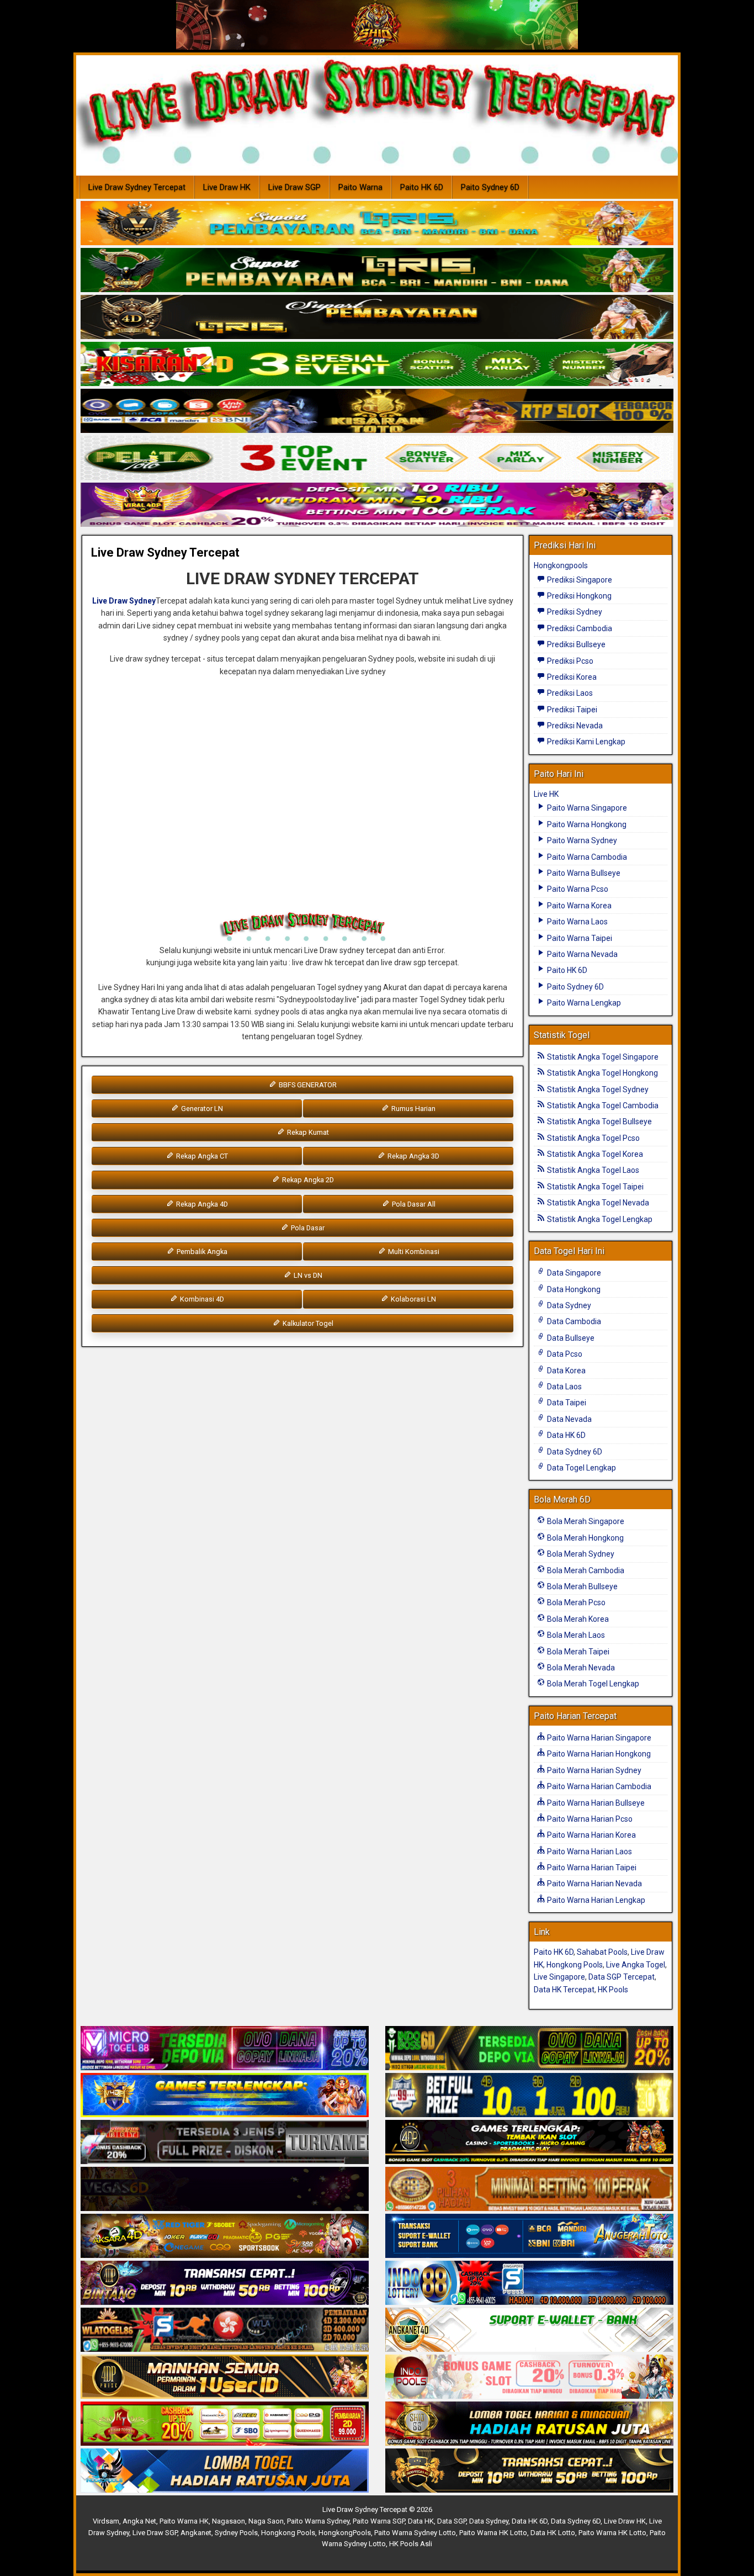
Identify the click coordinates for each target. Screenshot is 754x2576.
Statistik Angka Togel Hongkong (602, 1073)
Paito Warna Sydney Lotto (415, 2533)
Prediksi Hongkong (578, 596)
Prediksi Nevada (574, 726)
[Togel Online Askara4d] (225, 2236)
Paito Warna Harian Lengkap (595, 1900)
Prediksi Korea (571, 677)
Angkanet (196, 2533)
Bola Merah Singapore (585, 1521)
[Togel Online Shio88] (529, 2424)
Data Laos (564, 1387)
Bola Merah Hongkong (585, 1538)
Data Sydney (568, 1305)
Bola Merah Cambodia (585, 1570)
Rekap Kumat (307, 1132)
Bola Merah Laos (575, 1635)
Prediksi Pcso (569, 661)
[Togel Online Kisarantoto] (377, 411)
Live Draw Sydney (124, 601)
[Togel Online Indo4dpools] (225, 2471)
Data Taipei (566, 1403)
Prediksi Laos (569, 693)
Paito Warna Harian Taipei (591, 1868)
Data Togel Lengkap (581, 1468)
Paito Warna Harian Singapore (598, 1738)
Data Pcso (564, 1354)
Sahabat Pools (602, 1952)
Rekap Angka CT (201, 1156)
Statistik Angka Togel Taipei (594, 1187)
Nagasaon (229, 2521)
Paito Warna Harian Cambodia (598, 1786)
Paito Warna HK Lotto (493, 2533)
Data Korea (565, 1371)
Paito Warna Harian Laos (589, 1852)
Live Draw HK (227, 187)
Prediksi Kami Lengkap (585, 742)
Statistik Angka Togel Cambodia (602, 1105)
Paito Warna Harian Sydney (593, 1770)
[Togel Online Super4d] (377, 318)
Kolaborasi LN (413, 1299)
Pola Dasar (307, 1228)
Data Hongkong (573, 1289)
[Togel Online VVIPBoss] (377, 224)
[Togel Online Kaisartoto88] (225, 2424)
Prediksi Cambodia (579, 628)
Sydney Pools (236, 2533)
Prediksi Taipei (571, 710)
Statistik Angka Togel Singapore (602, 1057)
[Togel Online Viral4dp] (377, 505)
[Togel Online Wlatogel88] (225, 2330)
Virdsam (106, 2521)
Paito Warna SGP (379, 2521)
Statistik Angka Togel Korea (594, 1154)
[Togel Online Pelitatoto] (377, 458)
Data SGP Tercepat (622, 1977)
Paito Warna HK (184, 2521)
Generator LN (201, 1109)
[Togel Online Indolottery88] (529, 2283)
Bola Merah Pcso (575, 1602)
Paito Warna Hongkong (586, 824)
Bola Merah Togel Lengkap (592, 1684)
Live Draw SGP (294, 187)
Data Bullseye (570, 1338)
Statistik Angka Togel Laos (592, 1170)
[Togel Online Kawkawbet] (225, 2143)
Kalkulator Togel (307, 1323)
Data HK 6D (565, 1435)
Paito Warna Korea (578, 906)
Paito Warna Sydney (581, 840)
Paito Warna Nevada (582, 954)
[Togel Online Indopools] (529, 2377)
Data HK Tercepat (564, 1990)
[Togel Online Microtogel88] (225, 2049)
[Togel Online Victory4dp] (225, 2096)
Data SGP (452, 2521)
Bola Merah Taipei (577, 1652)
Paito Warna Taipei (579, 938)
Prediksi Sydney (574, 612)
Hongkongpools (561, 565)
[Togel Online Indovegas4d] (529, 2471)
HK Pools (613, 1990)
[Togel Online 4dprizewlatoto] (225, 2377)
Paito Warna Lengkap (583, 1003)
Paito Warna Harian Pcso (589, 1819)
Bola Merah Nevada (580, 1668)
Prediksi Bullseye (575, 644)
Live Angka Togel (636, 1965)
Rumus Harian (413, 1109)
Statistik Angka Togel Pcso (593, 1138)
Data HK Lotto (553, 2533)
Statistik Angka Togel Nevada (597, 1203)
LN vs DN (307, 1275)
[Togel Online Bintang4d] (225, 2283)
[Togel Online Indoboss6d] (529, 2049)
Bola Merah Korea (577, 1619)
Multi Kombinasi (413, 1252)
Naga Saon (266, 2521)
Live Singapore (559, 1977)
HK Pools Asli (411, 2544)
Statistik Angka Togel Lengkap (599, 1219)
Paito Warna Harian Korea (591, 1835)
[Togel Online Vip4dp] (529, 2143)
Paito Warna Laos (577, 922)
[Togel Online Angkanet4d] (529, 2330)
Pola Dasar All (413, 1204)
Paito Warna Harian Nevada (594, 1884)
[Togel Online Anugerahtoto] (529, 2236)
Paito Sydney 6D (490, 187)
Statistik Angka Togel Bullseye (599, 1122)
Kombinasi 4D (201, 1299)
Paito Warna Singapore (586, 808)
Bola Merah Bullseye (582, 1586)
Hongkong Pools (575, 1965)
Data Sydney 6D (574, 1452)
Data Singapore (573, 1273)
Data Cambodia (573, 1321)
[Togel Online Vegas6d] (225, 2189)
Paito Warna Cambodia (586, 857)
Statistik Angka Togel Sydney (597, 1089)
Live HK (546, 794)
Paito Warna (360, 187)
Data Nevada (569, 1419)
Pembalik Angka (201, 1252)
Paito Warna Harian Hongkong (598, 1754)
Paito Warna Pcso (577, 889)
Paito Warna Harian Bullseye (595, 1803)
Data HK (421, 2521)
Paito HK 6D (422, 187)
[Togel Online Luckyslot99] (529, 2096)
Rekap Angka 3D (413, 1156)
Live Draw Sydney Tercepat (137, 187)
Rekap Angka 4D (201, 1204)
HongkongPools (345, 2533)
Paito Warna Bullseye (583, 873)
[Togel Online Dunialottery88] (529, 2189)
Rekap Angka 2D (307, 1180)
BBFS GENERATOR (307, 1085)
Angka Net (139, 2521)
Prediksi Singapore (579, 580)
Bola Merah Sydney (580, 1554)
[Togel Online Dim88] (377, 271)
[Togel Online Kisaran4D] (377, 364)
